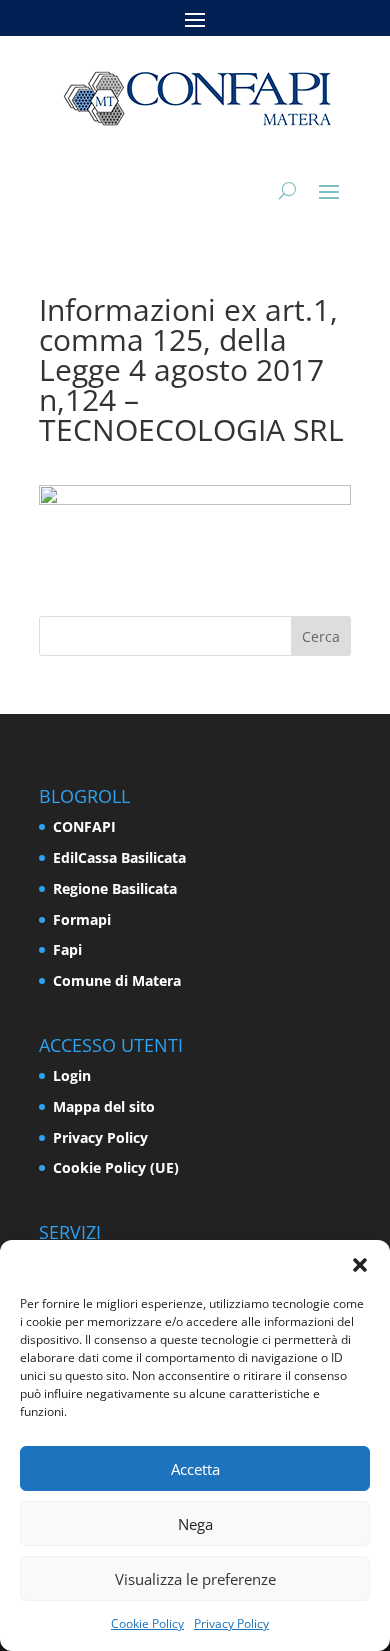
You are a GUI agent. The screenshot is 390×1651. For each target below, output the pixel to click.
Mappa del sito (104, 1106)
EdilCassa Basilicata (119, 857)
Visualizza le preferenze (195, 1579)
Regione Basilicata (115, 888)
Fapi (67, 949)
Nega (195, 1524)
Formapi (82, 919)
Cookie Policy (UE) (116, 1167)
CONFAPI (84, 826)
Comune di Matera (117, 980)
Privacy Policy (231, 1623)
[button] (360, 1265)
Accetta (195, 1469)
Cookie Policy (147, 1623)
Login (72, 1075)
